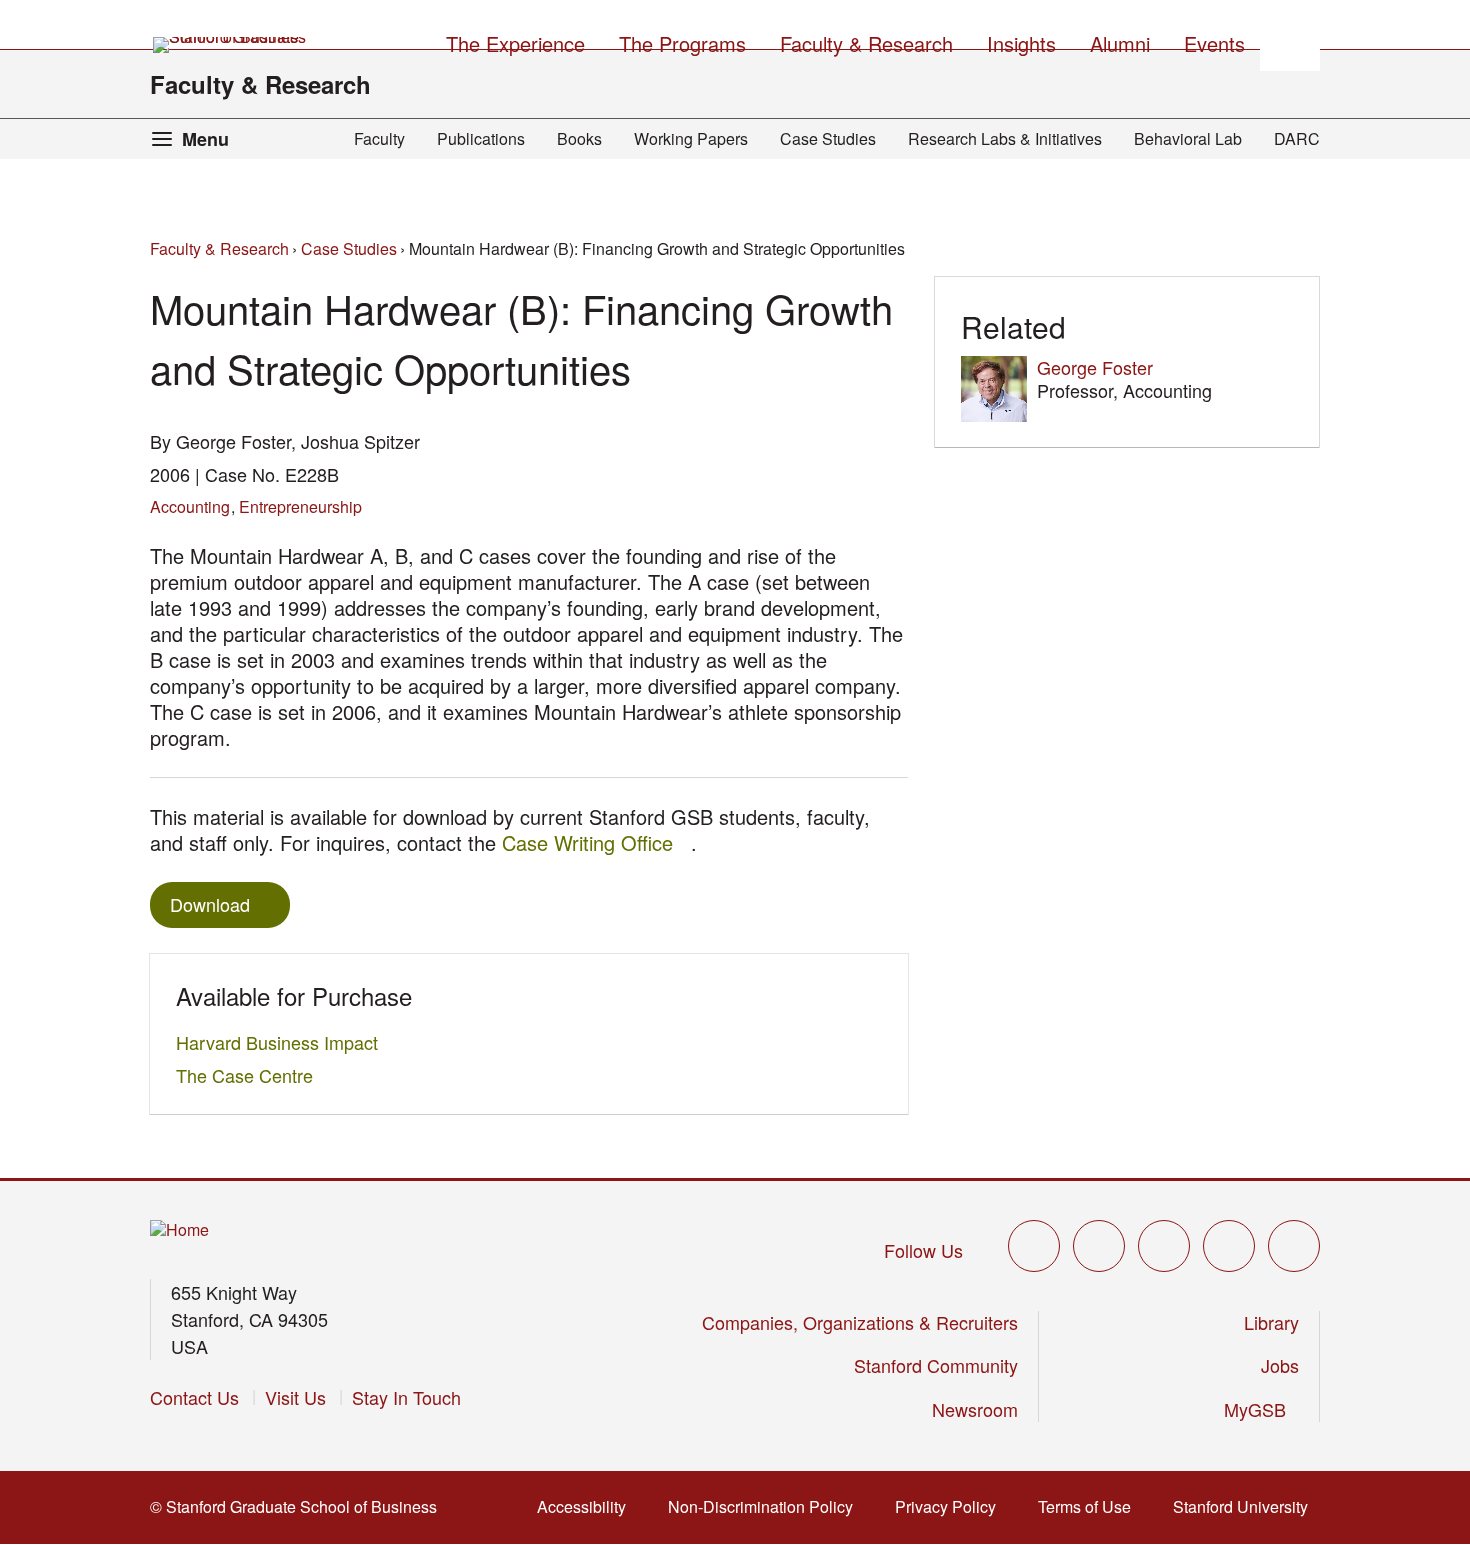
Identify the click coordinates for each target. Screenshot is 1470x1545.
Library (1271, 1322)
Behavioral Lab (1188, 138)
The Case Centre (250, 1075)
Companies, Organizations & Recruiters (860, 1322)
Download (210, 904)
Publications (481, 138)
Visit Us (295, 1397)
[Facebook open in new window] (1099, 1246)
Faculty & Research (260, 84)
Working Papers (691, 138)
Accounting (190, 506)
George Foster (1095, 367)
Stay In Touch (406, 1397)
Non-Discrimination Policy (766, 1506)
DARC (1297, 138)
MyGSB (1261, 1409)
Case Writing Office (596, 842)
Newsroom (975, 1409)
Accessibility (587, 1506)
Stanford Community (936, 1365)
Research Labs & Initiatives (1005, 138)
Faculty (379, 138)
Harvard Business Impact (282, 1042)
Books (579, 138)
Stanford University (1246, 1506)
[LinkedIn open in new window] (1294, 1246)
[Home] (179, 1230)
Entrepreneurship (300, 506)
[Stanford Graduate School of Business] (231, 45)
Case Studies (828, 138)
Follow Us (923, 1250)
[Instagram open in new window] (1164, 1246)
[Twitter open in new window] (1034, 1246)
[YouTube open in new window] (1229, 1246)
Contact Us (194, 1397)
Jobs (1280, 1365)
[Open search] (1290, 41)
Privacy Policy (951, 1506)
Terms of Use (1090, 1506)
